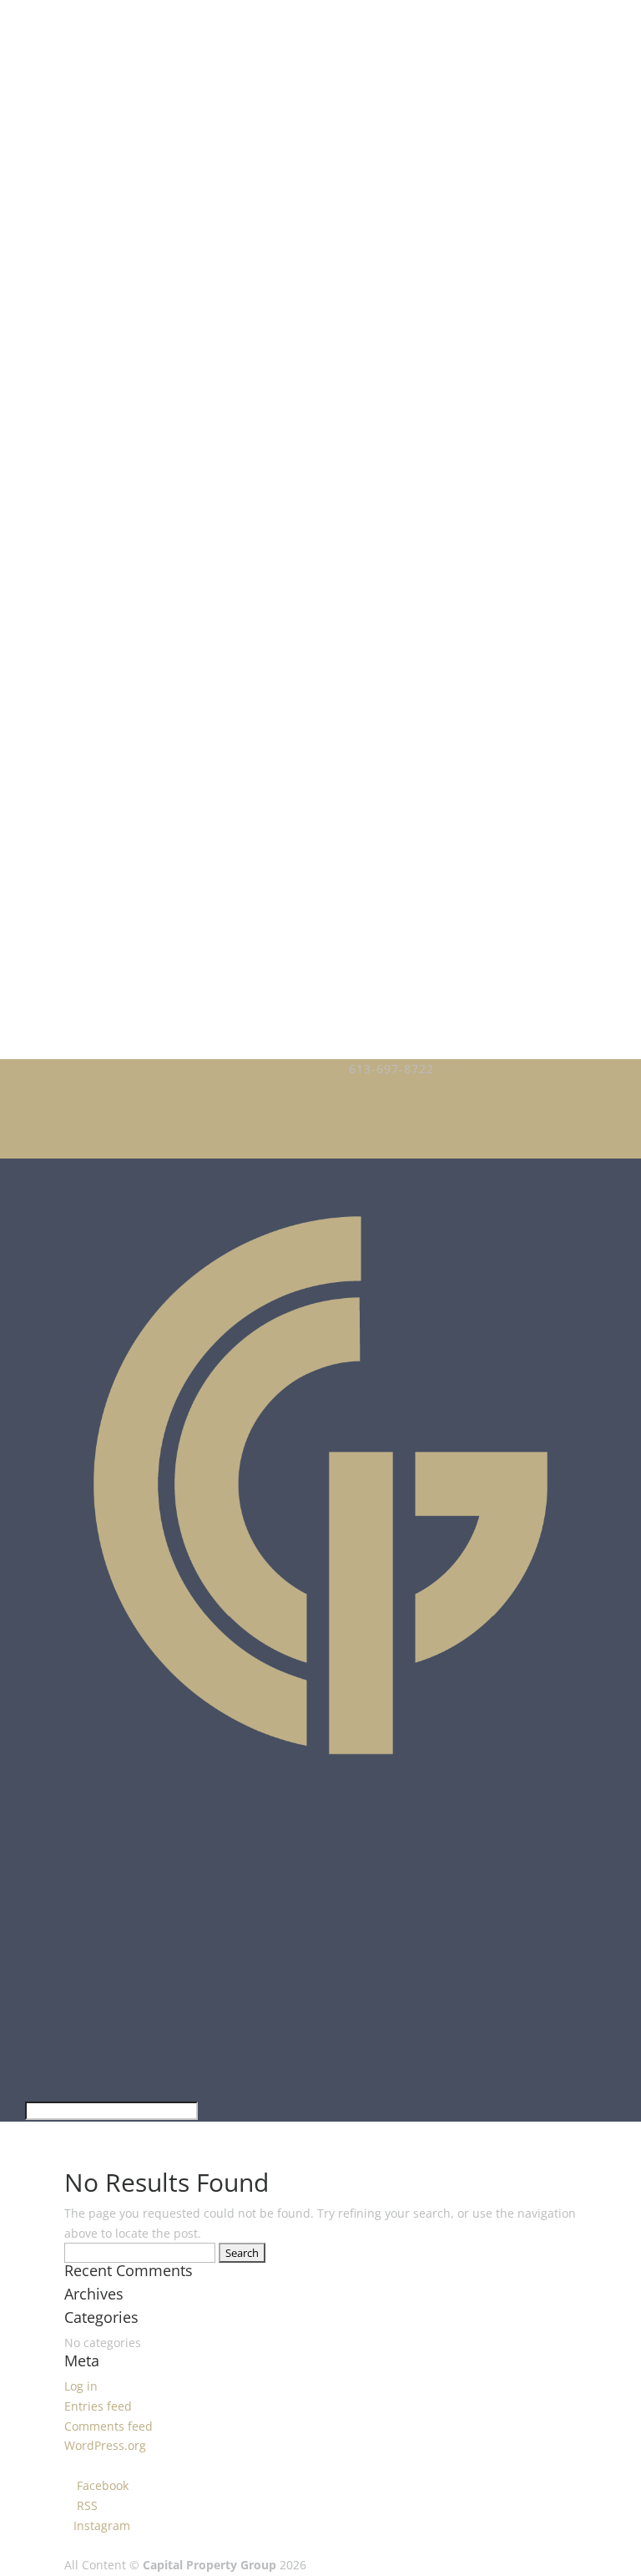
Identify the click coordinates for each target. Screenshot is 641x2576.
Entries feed (98, 2406)
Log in (81, 2386)
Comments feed (109, 2426)
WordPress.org (105, 2445)
